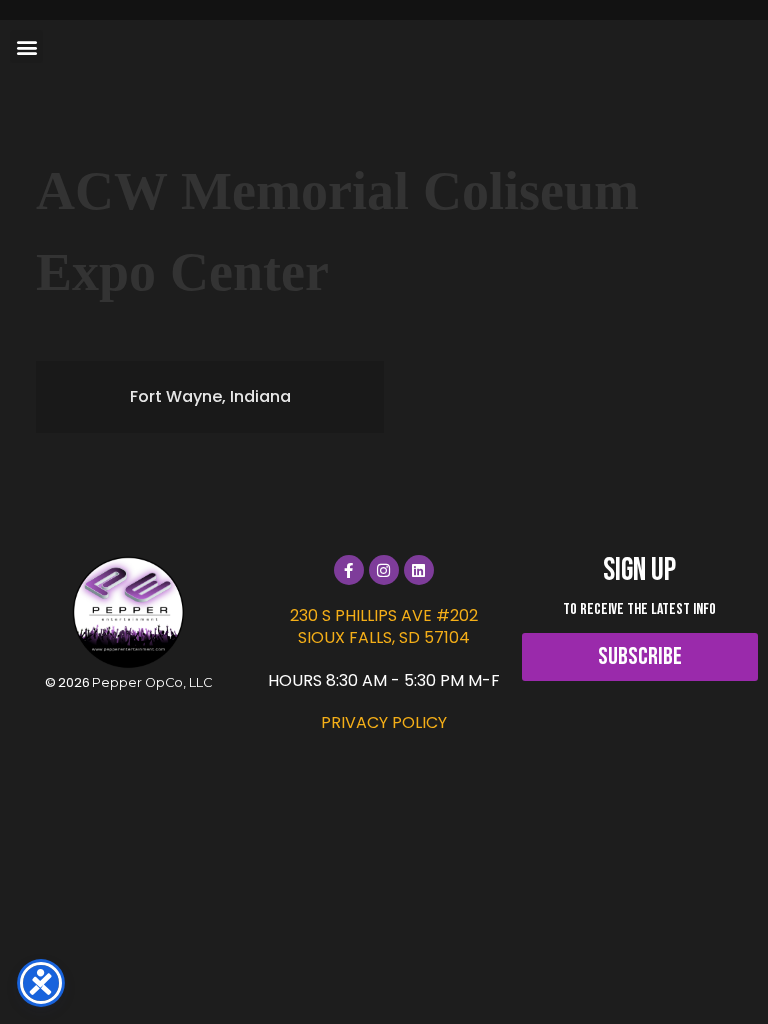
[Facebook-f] (349, 570)
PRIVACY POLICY (384, 722)
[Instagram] (384, 570)
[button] (26, 46)
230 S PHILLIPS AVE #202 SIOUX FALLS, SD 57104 (384, 626)
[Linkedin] (419, 570)
